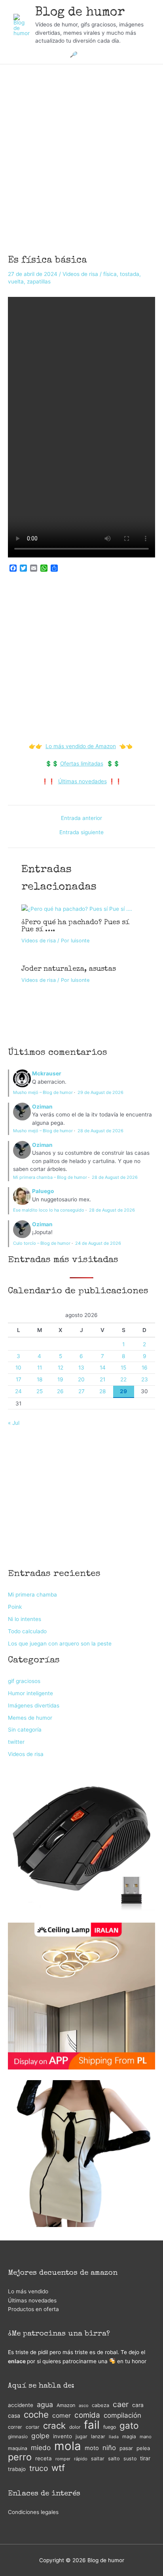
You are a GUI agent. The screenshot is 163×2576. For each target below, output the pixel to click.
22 (123, 1379)
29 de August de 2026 (100, 1092)
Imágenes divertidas (34, 1705)
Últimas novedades (82, 781)
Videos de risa (80, 274)
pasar (126, 2448)
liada (114, 2437)
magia (129, 2436)
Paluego (43, 1191)
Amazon (66, 2405)
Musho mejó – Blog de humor (43, 1092)
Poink (15, 1607)
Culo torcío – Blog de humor (42, 1243)
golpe (40, 2436)
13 (81, 1368)
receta (44, 2458)
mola (68, 2446)
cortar (33, 2427)
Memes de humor (30, 1718)
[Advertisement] (81, 149)
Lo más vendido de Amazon (81, 746)
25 (40, 1391)
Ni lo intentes (25, 1619)
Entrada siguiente (81, 833)
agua (45, 2404)
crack (54, 2426)
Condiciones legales (33, 2512)
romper (63, 2459)
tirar (145, 2458)
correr (15, 2427)
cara (138, 2405)
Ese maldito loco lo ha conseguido (49, 1210)
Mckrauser (47, 1073)
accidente (21, 2405)
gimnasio (18, 2436)
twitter (16, 1742)
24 (18, 1391)
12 (61, 1368)
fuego (110, 2427)
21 (102, 1379)
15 (123, 1368)
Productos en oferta (33, 2309)
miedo (41, 2447)
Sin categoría (25, 1730)
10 (18, 1368)
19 (60, 1379)
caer (121, 2404)
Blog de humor (80, 13)
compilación (122, 2415)
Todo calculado (27, 1631)
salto (114, 2459)
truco (39, 2468)
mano (146, 2437)
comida (87, 2415)
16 (145, 1368)
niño (109, 2448)
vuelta (16, 281)
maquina (18, 2448)
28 (102, 1391)
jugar (81, 2436)
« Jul (14, 1423)
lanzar (98, 2436)
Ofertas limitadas (82, 764)
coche (36, 2415)
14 (103, 1368)
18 (40, 1379)
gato (129, 2426)
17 (19, 1379)
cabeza (100, 2405)
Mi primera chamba (32, 1595)
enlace (17, 2361)
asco (83, 2406)
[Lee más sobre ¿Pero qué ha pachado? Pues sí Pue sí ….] (77, 908)
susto (130, 2459)
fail (92, 2425)
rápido (81, 2459)
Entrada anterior (81, 818)
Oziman (42, 1107)
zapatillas (39, 281)
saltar (98, 2459)
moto (92, 2448)
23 (145, 1379)
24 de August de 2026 (98, 1243)
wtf (58, 2468)
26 (60, 1391)
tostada (130, 274)
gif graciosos (24, 1681)
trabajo (17, 2469)
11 (40, 1368)
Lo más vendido (28, 2291)
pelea (143, 2448)
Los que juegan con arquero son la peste (60, 1644)
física (110, 274)
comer (62, 2416)
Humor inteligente (30, 1693)
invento (63, 2436)
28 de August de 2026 (100, 1131)
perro (20, 2457)
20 (81, 1379)
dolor (75, 2427)
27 (81, 1391)
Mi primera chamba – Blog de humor (50, 1177)
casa (14, 2416)
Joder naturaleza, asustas (69, 969)
